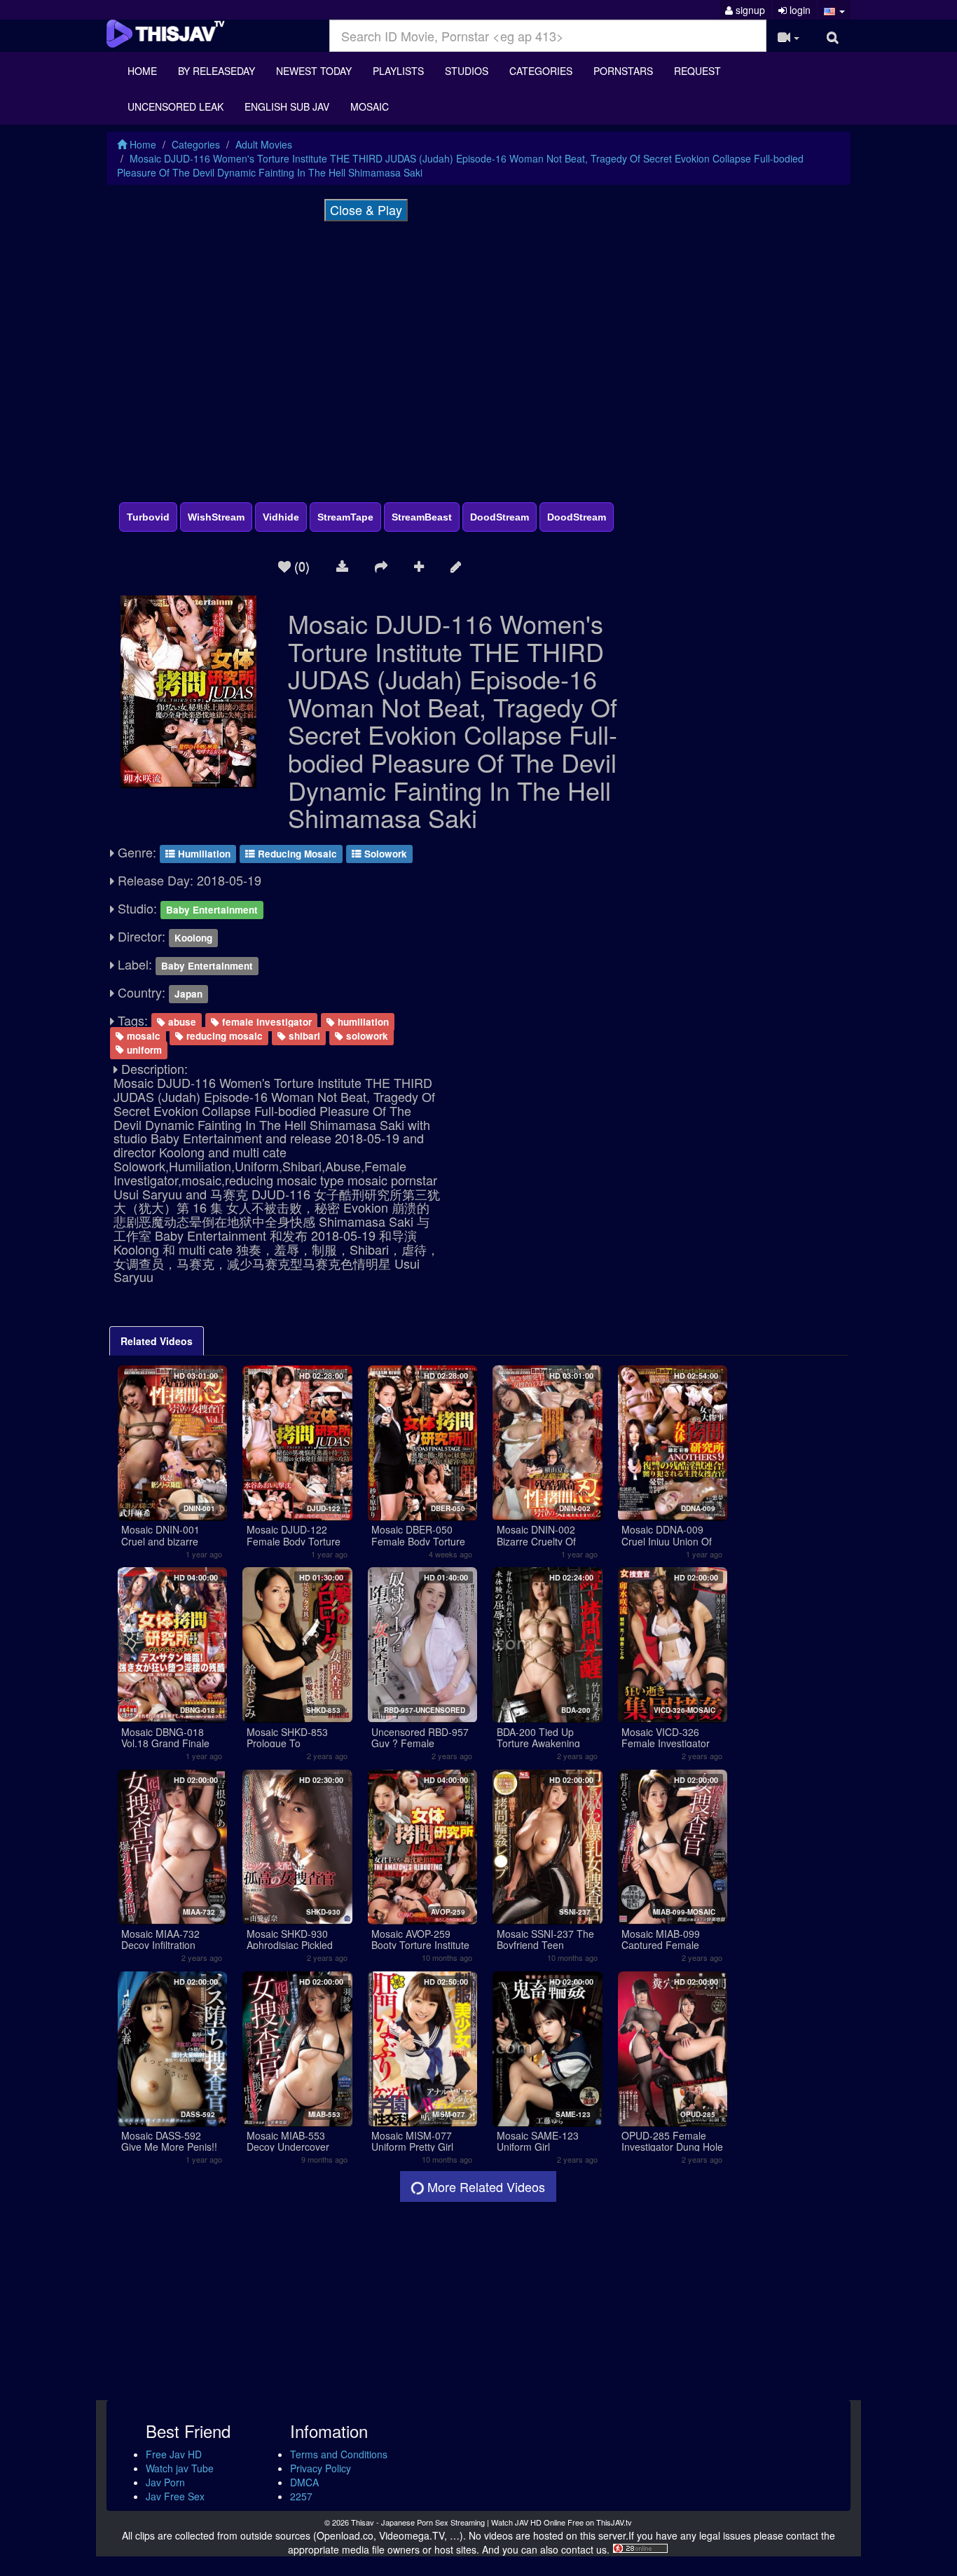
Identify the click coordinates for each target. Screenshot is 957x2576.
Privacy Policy (321, 2468)
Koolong (193, 938)
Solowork (384, 854)
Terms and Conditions (339, 2454)
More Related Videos (484, 2186)
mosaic (142, 1036)
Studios (467, 71)
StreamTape (345, 517)
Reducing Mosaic (296, 854)
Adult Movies (264, 144)
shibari (303, 1036)
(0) (300, 565)
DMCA (304, 2482)
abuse (181, 1022)
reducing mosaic (223, 1036)
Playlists (398, 71)
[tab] (157, 1341)
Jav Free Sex (175, 2496)
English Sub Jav (287, 106)
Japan (188, 994)
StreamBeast (422, 517)
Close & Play (366, 209)
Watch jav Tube (180, 2468)
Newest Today (314, 71)
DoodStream (500, 517)
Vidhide (281, 517)
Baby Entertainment (212, 910)
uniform (143, 1049)
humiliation (362, 1022)
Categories (541, 71)
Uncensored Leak (175, 106)
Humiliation (203, 854)
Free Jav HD (174, 2454)
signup (749, 10)
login (799, 10)
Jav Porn (165, 2482)
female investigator (266, 1022)
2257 (301, 2496)
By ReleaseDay (216, 71)
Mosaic (370, 106)
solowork (366, 1036)
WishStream (216, 517)
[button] (835, 10)
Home (142, 71)
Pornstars (623, 71)
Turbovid (148, 517)
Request (697, 71)
